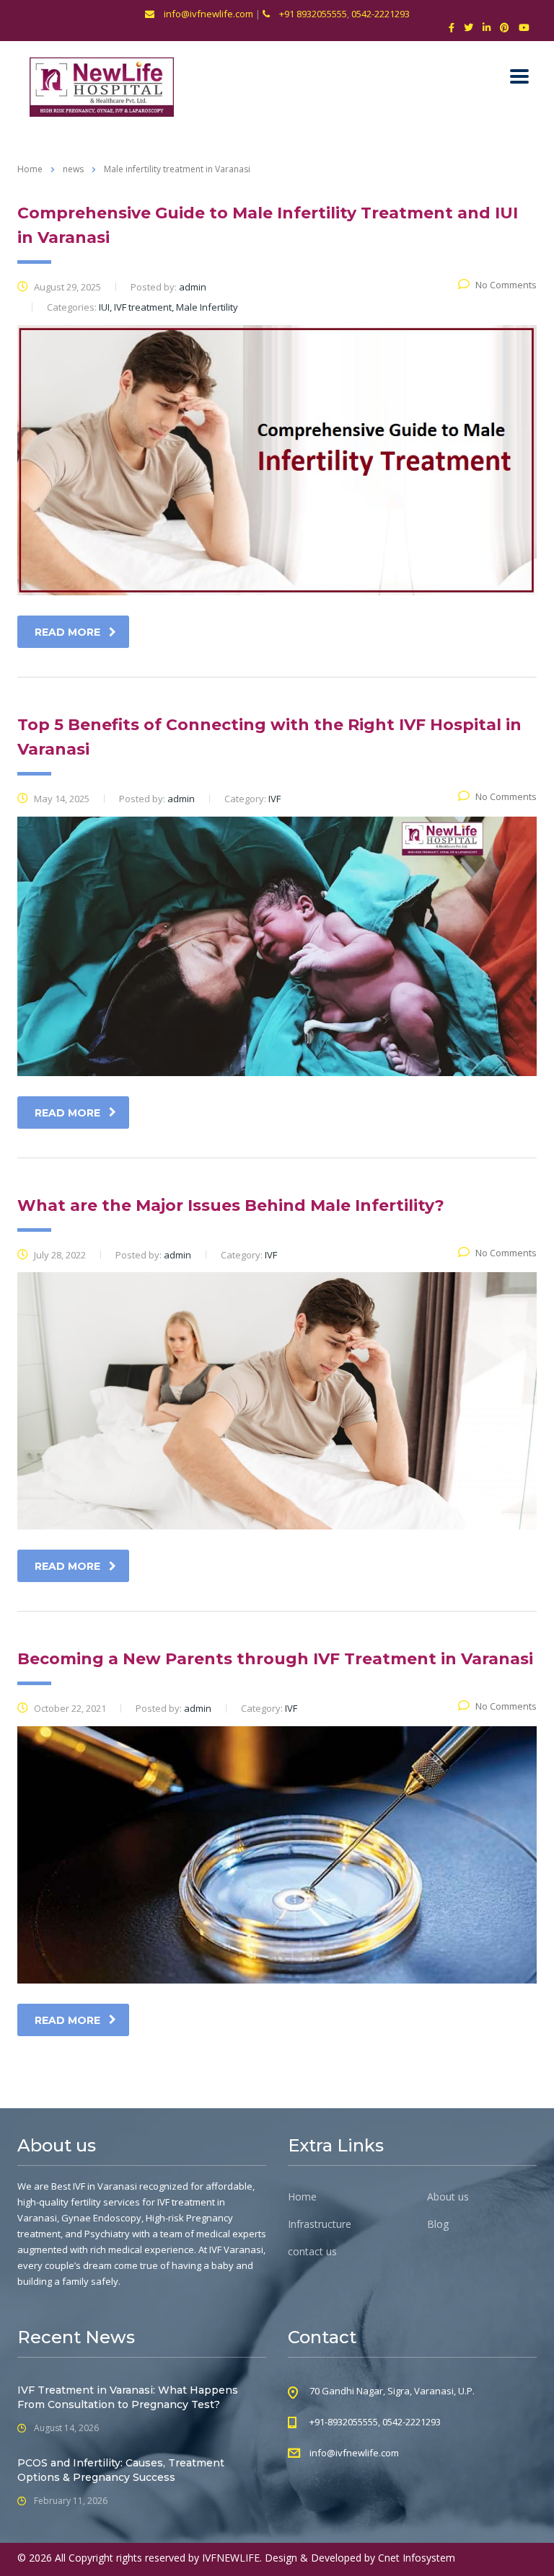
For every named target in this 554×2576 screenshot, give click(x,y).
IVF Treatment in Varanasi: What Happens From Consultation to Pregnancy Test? (128, 2397)
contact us (312, 2252)
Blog (438, 2224)
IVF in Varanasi (105, 2186)
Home (30, 169)
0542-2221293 (381, 14)
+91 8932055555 (312, 14)
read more (67, 632)
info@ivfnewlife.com (207, 14)
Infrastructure (320, 2224)
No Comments (506, 285)
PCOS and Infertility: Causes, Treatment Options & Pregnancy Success (121, 2470)
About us (448, 2197)
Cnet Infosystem (417, 2558)
